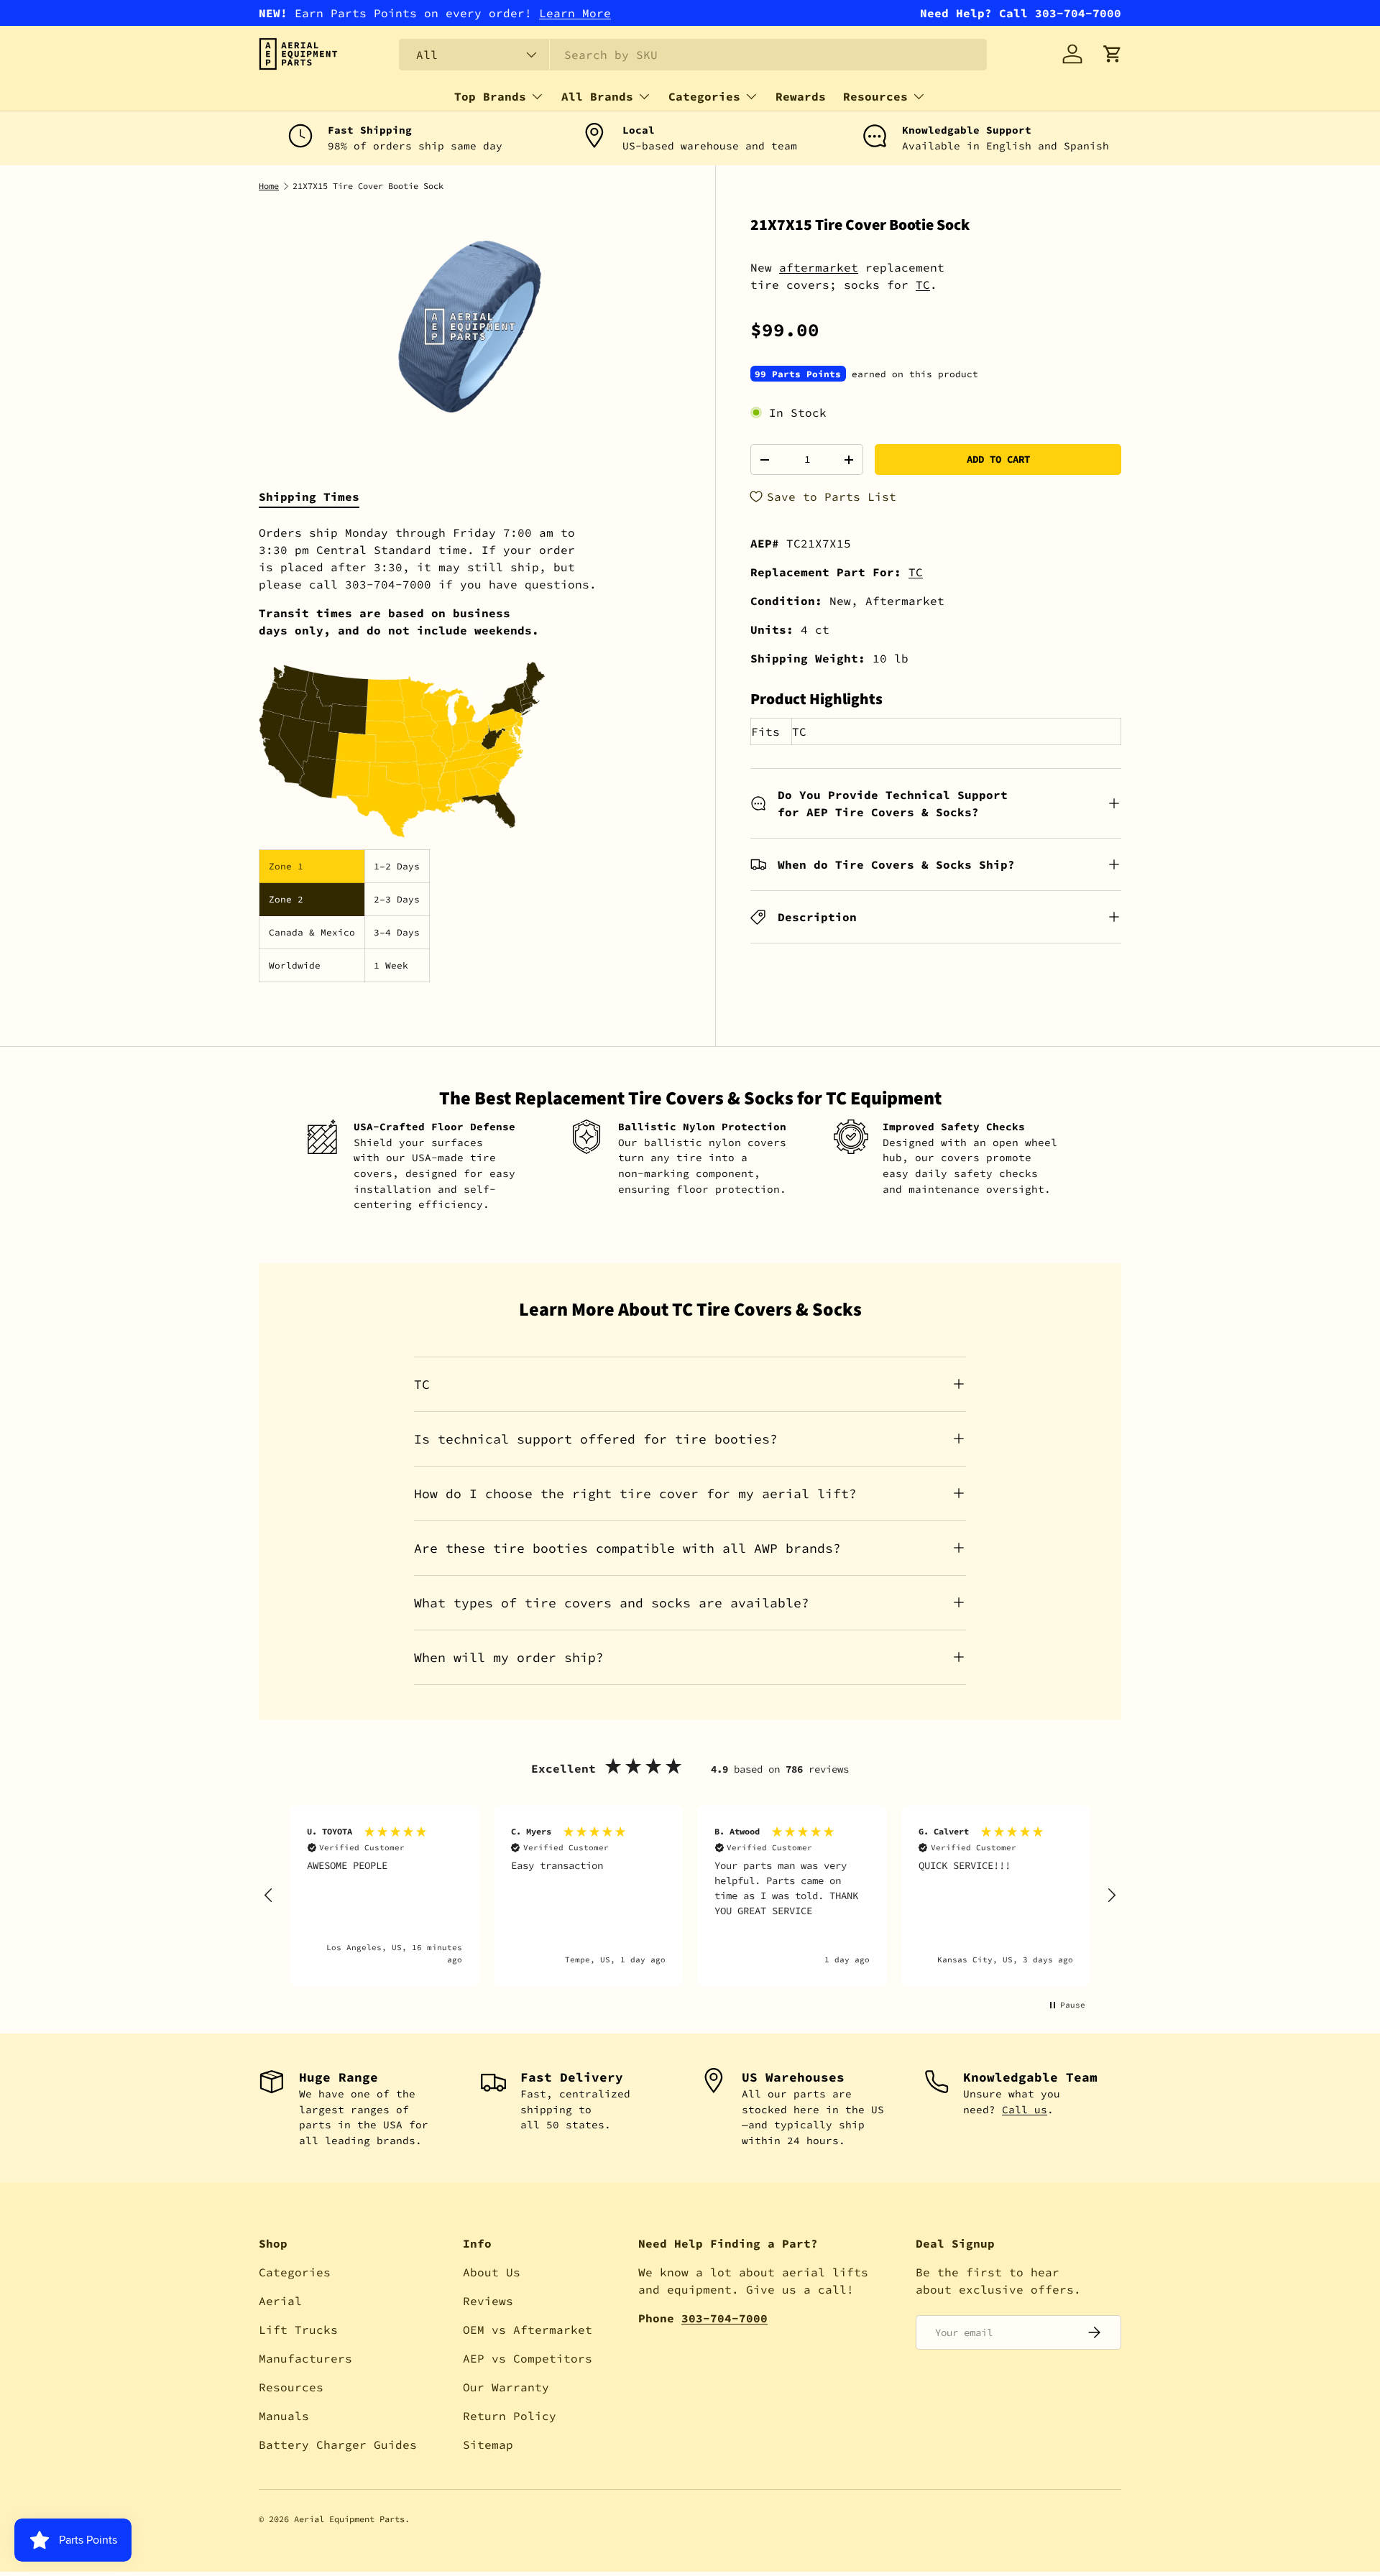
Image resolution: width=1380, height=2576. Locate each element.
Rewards (801, 96)
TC (923, 285)
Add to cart (998, 459)
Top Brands (490, 96)
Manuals (284, 2416)
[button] (1113, 54)
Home (269, 186)
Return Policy (510, 2416)
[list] (470, 327)
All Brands (597, 96)
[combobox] (693, 55)
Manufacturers (305, 2358)
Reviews (488, 2301)
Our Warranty (506, 2387)
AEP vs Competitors (528, 2358)
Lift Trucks (298, 2330)
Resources (875, 96)
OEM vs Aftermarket (528, 2330)
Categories (704, 96)
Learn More (575, 13)
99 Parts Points (798, 374)
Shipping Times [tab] (309, 497)
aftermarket (819, 267)
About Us (492, 2272)
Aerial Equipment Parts (349, 2519)
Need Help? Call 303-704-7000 (1021, 13)
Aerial (280, 2301)
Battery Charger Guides (338, 2445)
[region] (690, 1896)
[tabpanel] (470, 753)
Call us (1025, 2110)
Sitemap (488, 2445)
